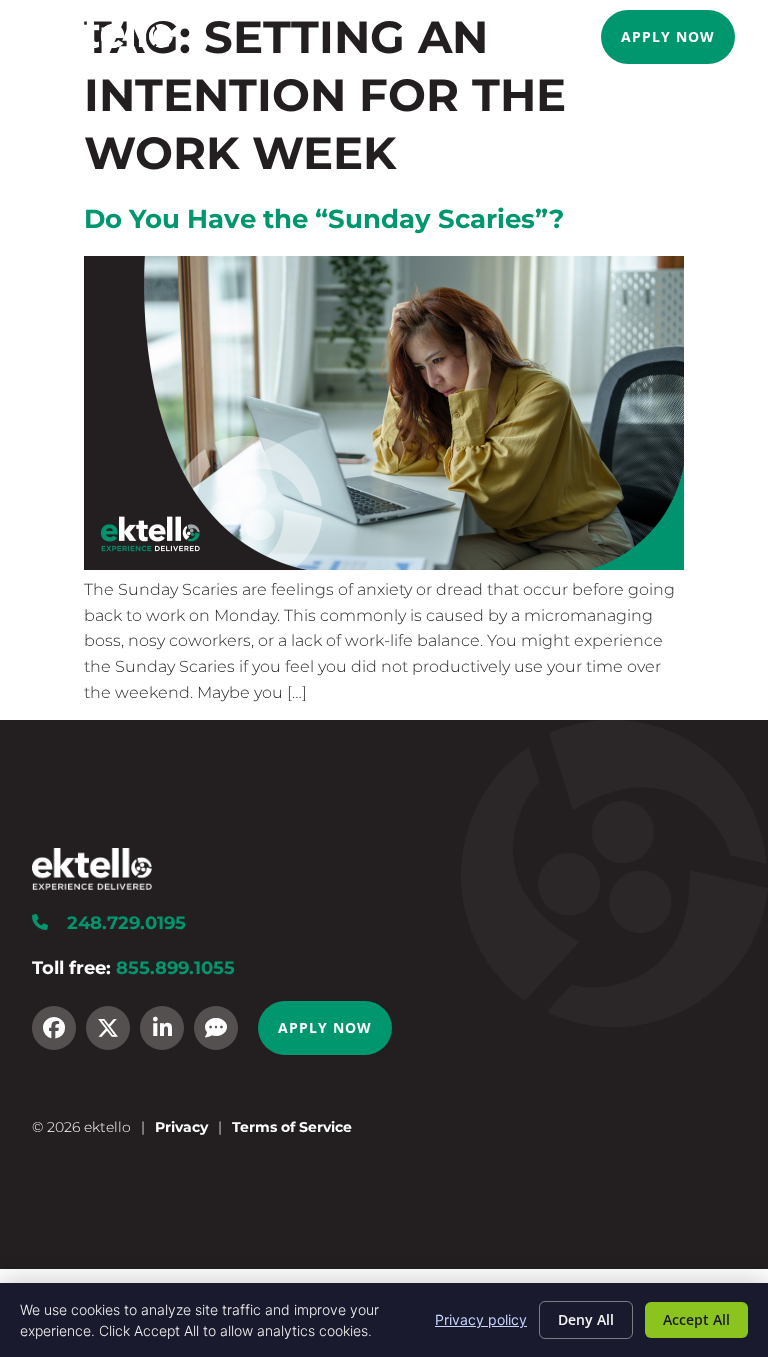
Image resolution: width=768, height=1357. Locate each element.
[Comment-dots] (216, 1028)
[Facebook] (54, 1028)
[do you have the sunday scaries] (384, 564)
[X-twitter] (108, 1028)
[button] (574, 37)
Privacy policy (481, 1319)
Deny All (586, 1319)
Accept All (696, 1319)
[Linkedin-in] (162, 1028)
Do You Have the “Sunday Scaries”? (324, 218)
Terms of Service (292, 1127)
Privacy (181, 1127)
